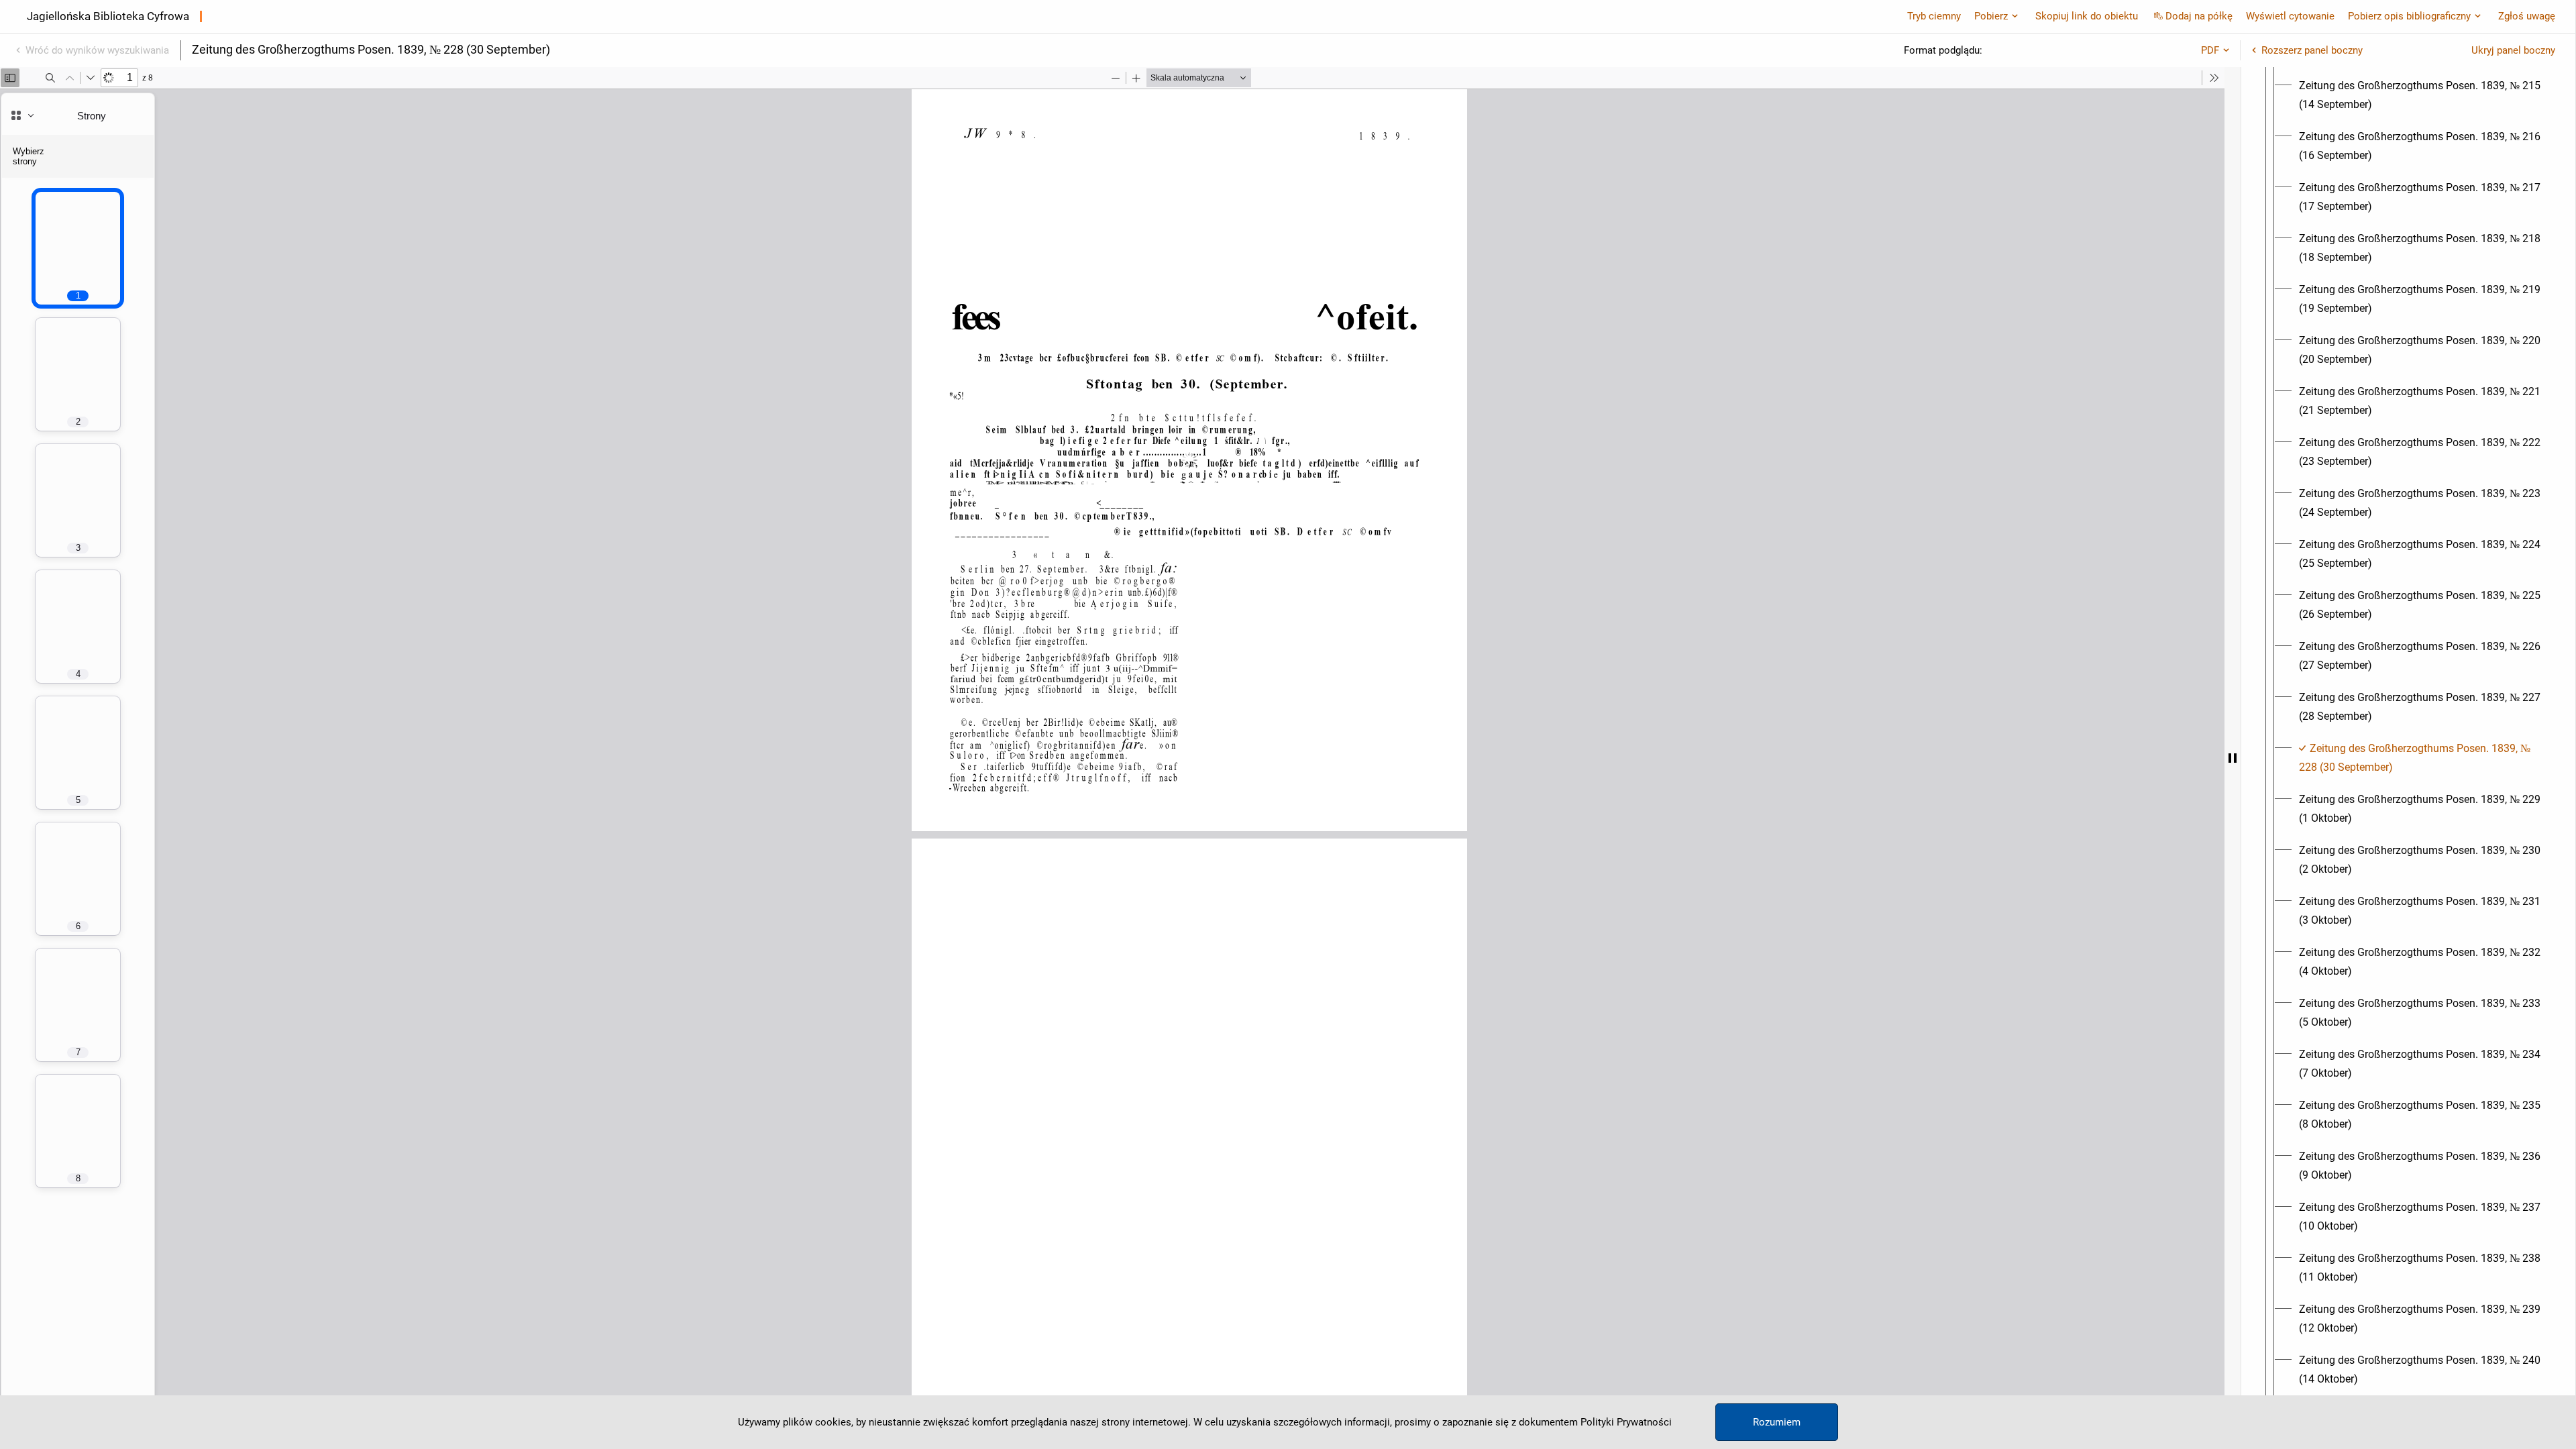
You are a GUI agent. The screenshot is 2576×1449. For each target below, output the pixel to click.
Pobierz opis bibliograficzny (2409, 16)
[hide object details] (2233, 758)
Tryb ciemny (1934, 16)
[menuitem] (2420, 95)
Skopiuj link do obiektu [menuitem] (2087, 16)
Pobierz (1991, 16)
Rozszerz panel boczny (2312, 50)
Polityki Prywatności (1626, 1422)
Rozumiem (1777, 1422)
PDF (2210, 50)
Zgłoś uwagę (2527, 16)
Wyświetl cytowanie (2290, 16)
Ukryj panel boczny (2513, 50)
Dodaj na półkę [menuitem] (2199, 16)
